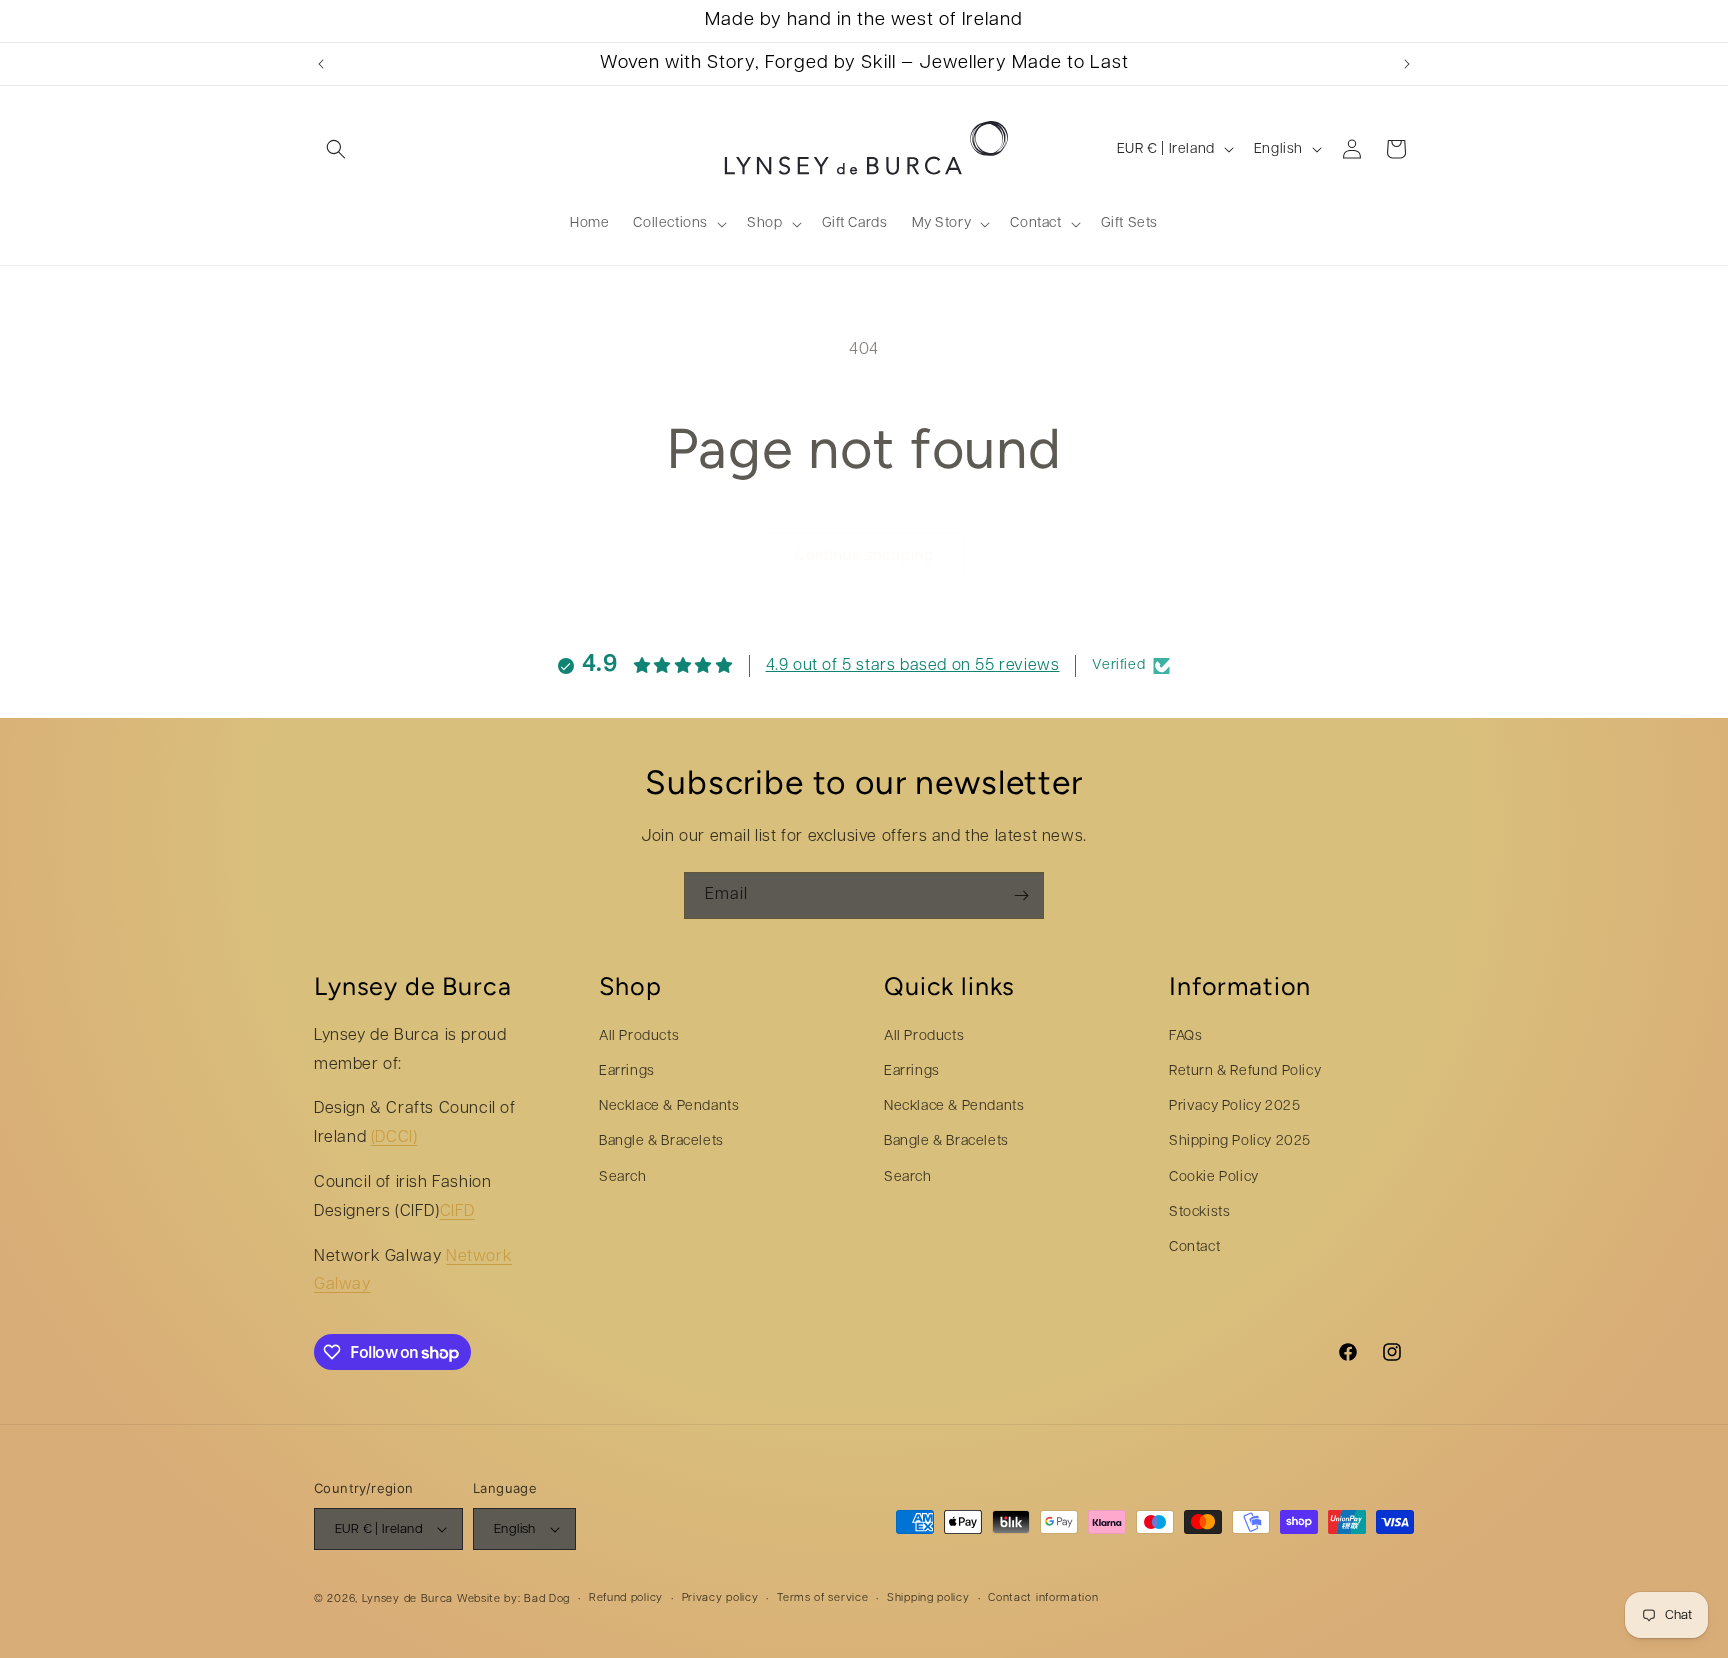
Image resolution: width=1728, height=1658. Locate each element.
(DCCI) (394, 1138)
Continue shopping (864, 556)
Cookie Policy (1214, 1176)
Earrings (627, 1071)
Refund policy (626, 1598)
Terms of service (822, 1598)
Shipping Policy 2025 (1240, 1141)
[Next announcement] (1407, 64)
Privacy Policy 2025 (1234, 1106)
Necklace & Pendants (669, 1106)
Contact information (1043, 1598)
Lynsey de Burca (408, 1599)
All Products (639, 1035)
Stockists (1199, 1211)
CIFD (457, 1211)
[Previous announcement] (321, 64)
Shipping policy (928, 1598)
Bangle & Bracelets (661, 1141)
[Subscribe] (1021, 895)
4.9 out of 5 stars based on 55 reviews (913, 666)
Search (623, 1176)
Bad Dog (547, 1599)
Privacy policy (720, 1598)
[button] (336, 149)
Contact (1194, 1247)
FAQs (1185, 1035)
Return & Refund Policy (1245, 1071)
